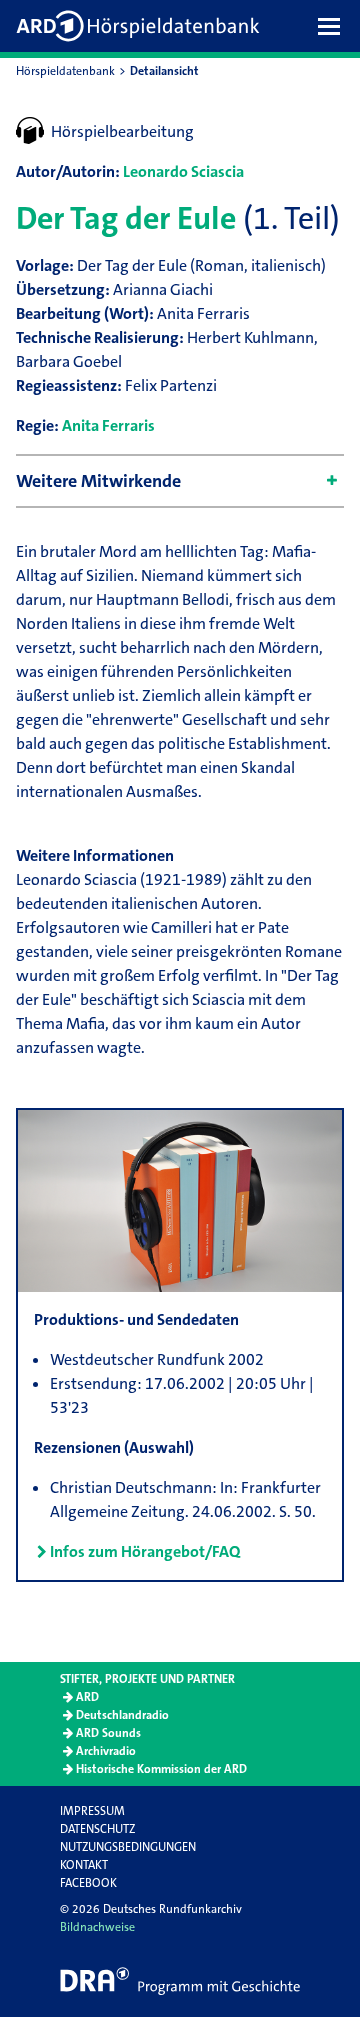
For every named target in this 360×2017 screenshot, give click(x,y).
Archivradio (106, 1751)
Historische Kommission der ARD (161, 1769)
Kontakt (84, 1865)
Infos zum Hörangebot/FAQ (145, 1551)
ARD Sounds (108, 1733)
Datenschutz (97, 1829)
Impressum (92, 1811)
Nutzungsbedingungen (128, 1847)
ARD (87, 1697)
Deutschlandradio (122, 1715)
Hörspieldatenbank (65, 71)
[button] (334, 26)
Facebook (88, 1883)
